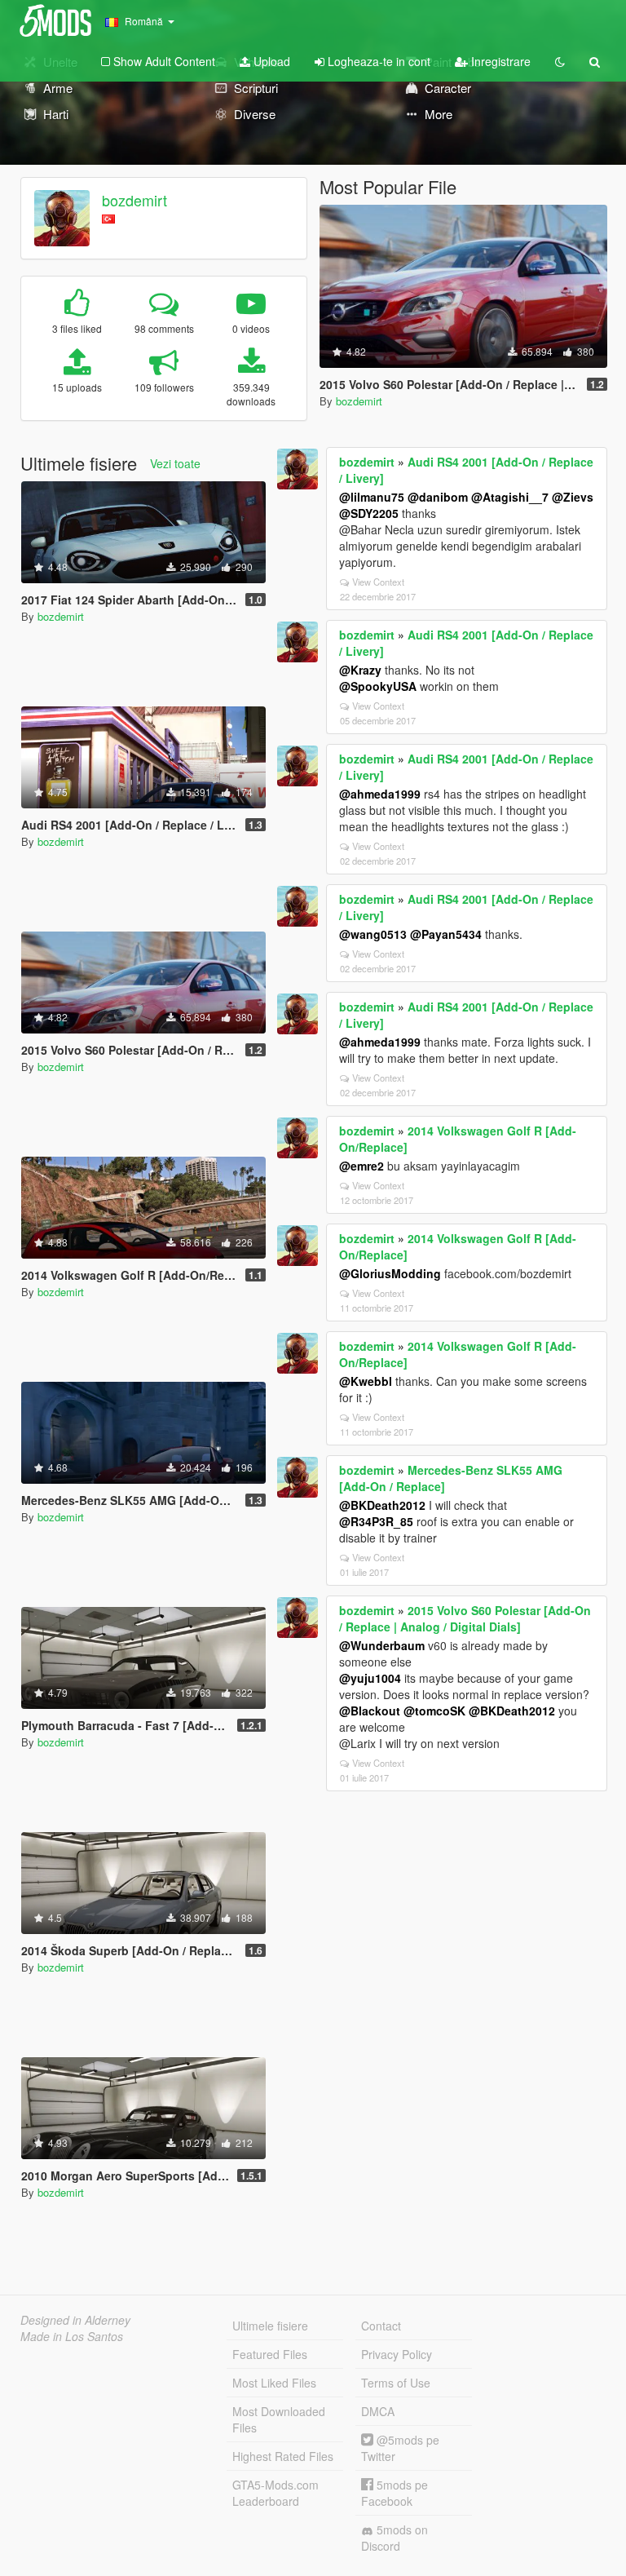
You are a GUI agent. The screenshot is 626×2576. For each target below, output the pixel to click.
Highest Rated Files (283, 2456)
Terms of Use (396, 2383)
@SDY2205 (369, 513)
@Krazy (360, 670)
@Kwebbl (366, 1381)
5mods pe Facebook (395, 2493)
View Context (378, 582)
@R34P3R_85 (376, 1521)
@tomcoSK (434, 1711)
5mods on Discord (395, 2538)
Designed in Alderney (75, 2320)
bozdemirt (134, 200)
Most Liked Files (274, 2383)
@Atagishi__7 (510, 497)
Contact (381, 2326)
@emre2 (361, 1166)
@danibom (438, 497)
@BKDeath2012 (382, 1505)
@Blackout (370, 1711)
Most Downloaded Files (279, 2419)
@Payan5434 (446, 934)
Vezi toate (175, 463)
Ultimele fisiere (270, 2326)
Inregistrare (499, 61)
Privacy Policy (397, 2354)
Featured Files (270, 2354)
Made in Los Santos (72, 2336)
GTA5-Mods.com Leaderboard (276, 2493)
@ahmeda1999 (380, 794)
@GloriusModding (390, 1273)
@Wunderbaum (382, 1645)
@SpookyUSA (378, 686)
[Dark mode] (560, 61)
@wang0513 (373, 934)
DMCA (378, 2411)
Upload (270, 61)
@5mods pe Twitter (400, 2448)
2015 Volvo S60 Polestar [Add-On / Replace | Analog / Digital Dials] (465, 1618)
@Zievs (573, 497)
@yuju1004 (370, 1678)
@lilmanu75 (372, 497)
